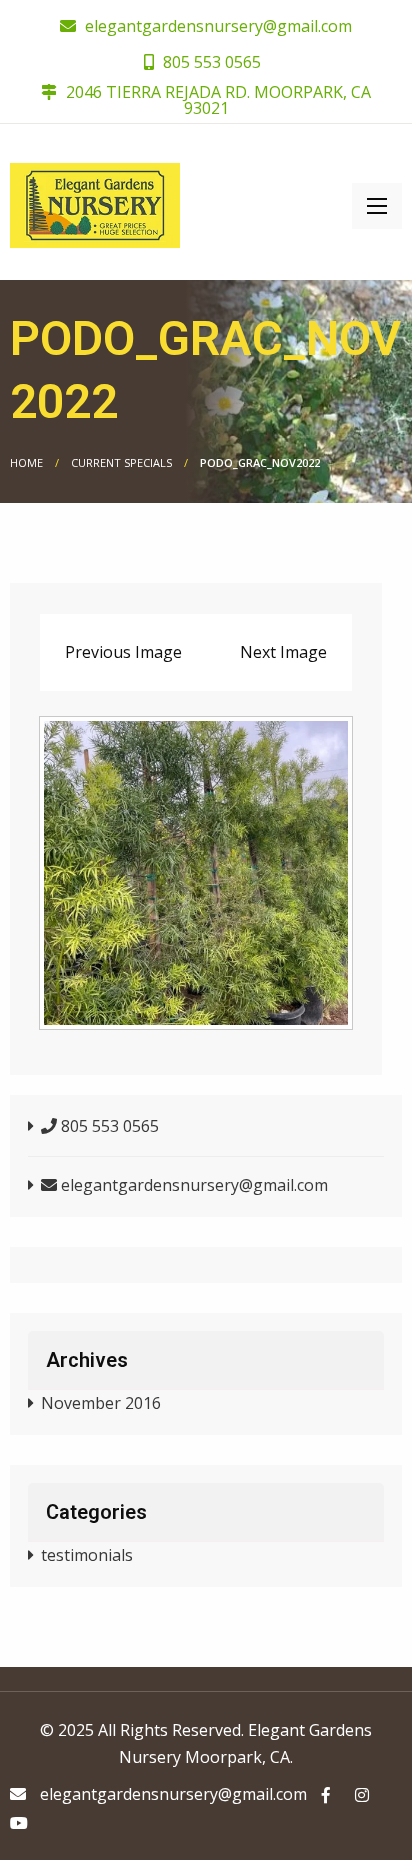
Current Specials (121, 462)
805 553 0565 (210, 62)
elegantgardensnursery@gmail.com (218, 26)
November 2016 (101, 1403)
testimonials (87, 1555)
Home (26, 462)
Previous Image (123, 652)
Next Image (283, 652)
